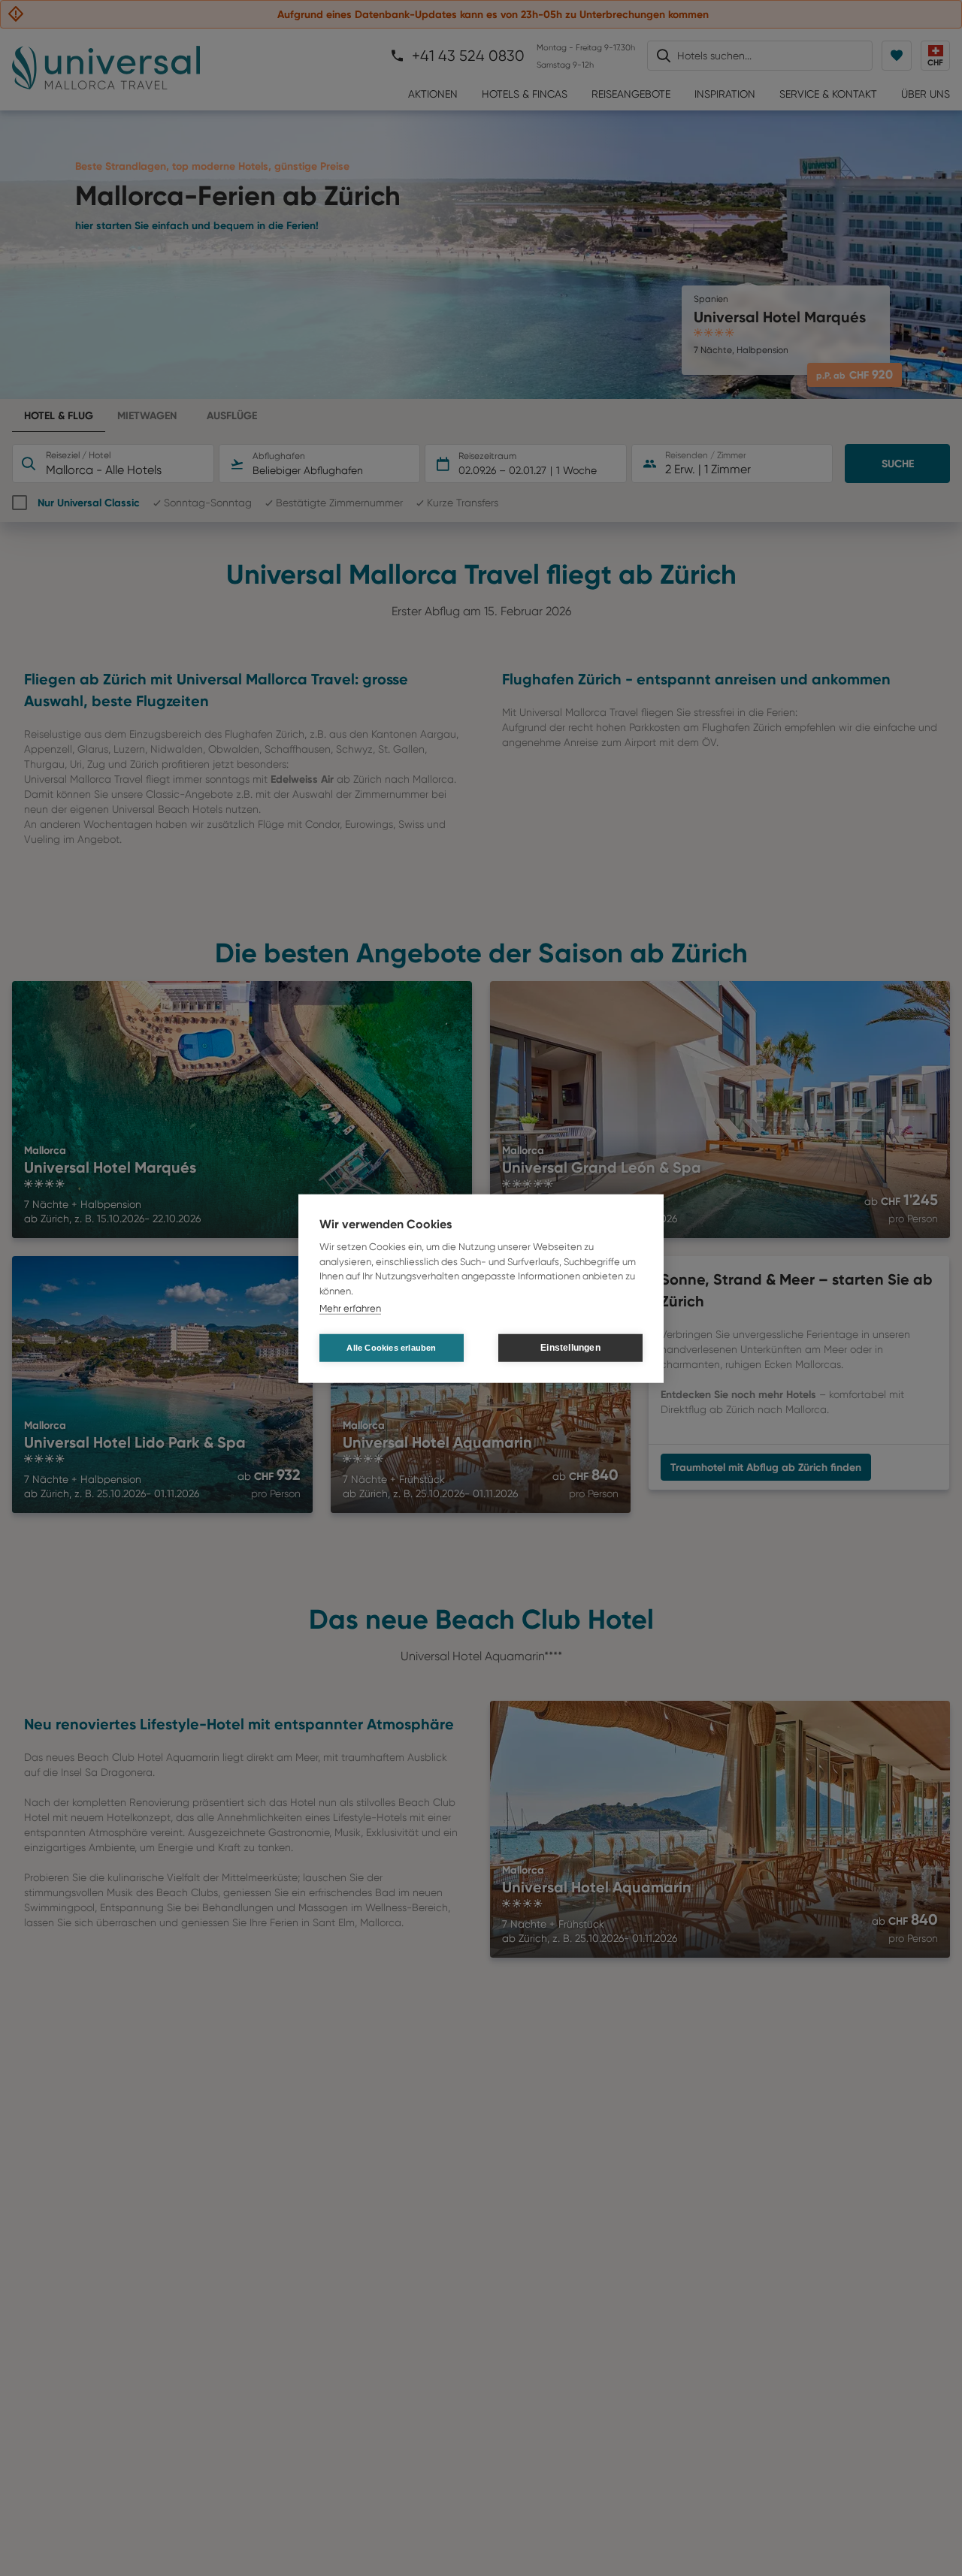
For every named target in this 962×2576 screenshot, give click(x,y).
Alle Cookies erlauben (391, 1347)
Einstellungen (570, 1347)
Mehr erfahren (350, 1308)
